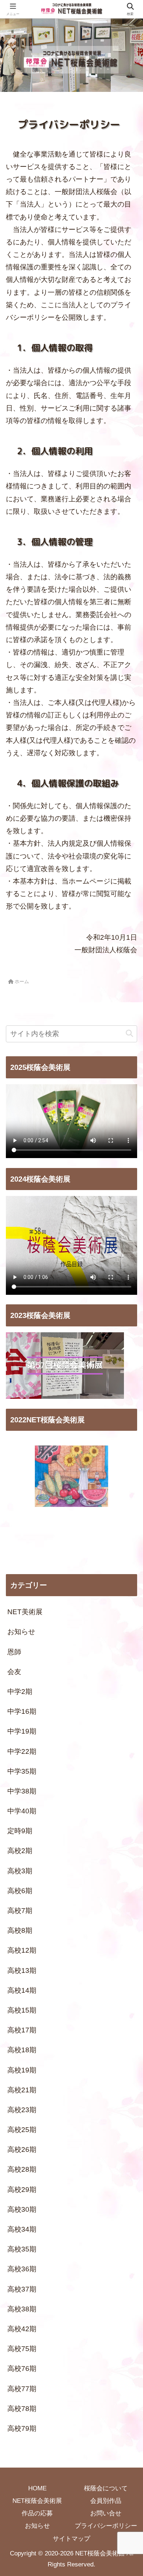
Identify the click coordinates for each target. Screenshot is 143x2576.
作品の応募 (37, 2513)
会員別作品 (106, 2501)
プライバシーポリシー (106, 2526)
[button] (129, 1034)
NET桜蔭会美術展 (37, 2501)
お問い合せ (106, 2513)
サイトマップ (71, 2539)
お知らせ (37, 2526)
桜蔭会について (106, 2488)
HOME (37, 2488)
